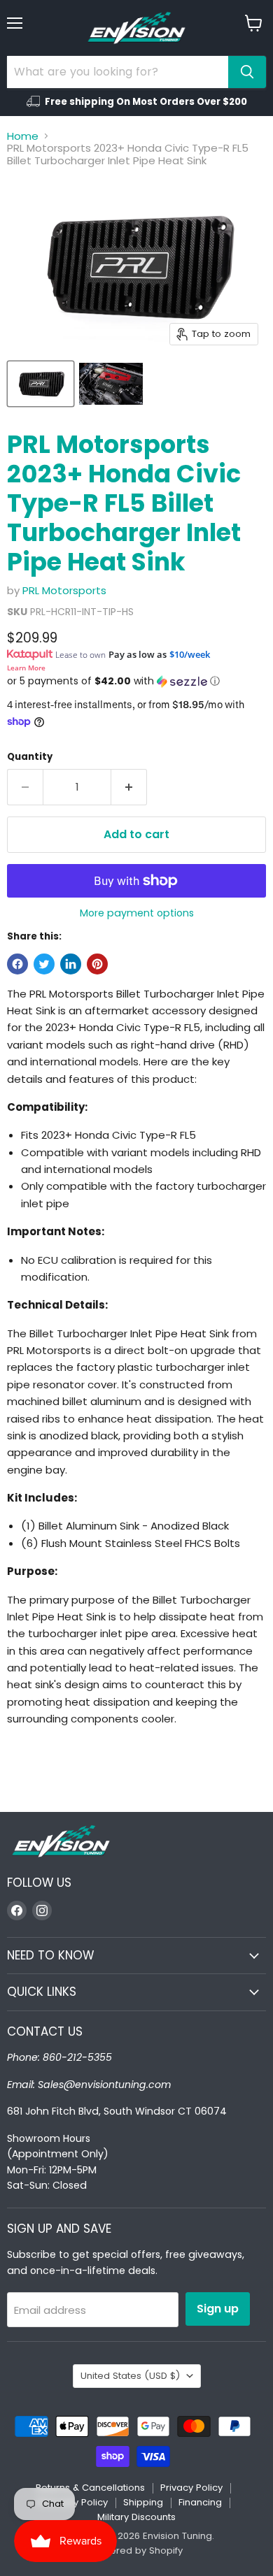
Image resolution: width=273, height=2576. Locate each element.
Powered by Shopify (136, 2550)
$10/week (190, 654)
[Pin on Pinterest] (97, 964)
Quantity (30, 757)
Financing (200, 2502)
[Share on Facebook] (17, 964)
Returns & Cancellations (90, 2488)
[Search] (247, 72)
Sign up (218, 2309)
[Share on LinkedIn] (71, 964)
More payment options (137, 913)
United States (130, 2376)
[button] (136, 681)
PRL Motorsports (64, 590)
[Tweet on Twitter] (44, 964)
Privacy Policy (191, 2488)
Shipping (143, 2502)
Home (23, 136)
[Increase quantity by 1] (129, 787)
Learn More (26, 668)
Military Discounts (136, 2517)
